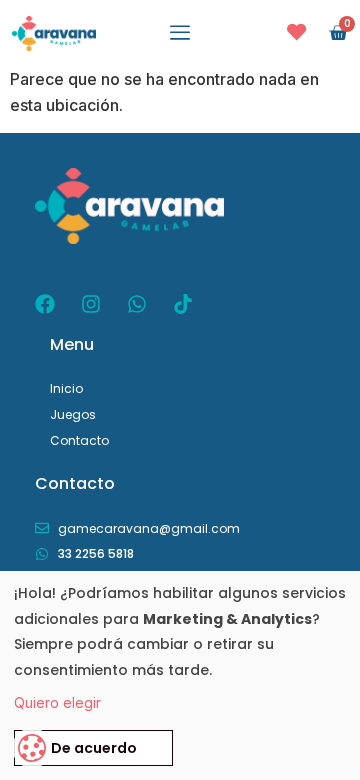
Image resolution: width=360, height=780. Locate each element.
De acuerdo (94, 748)
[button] (180, 33)
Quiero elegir (57, 702)
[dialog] (180, 675)
